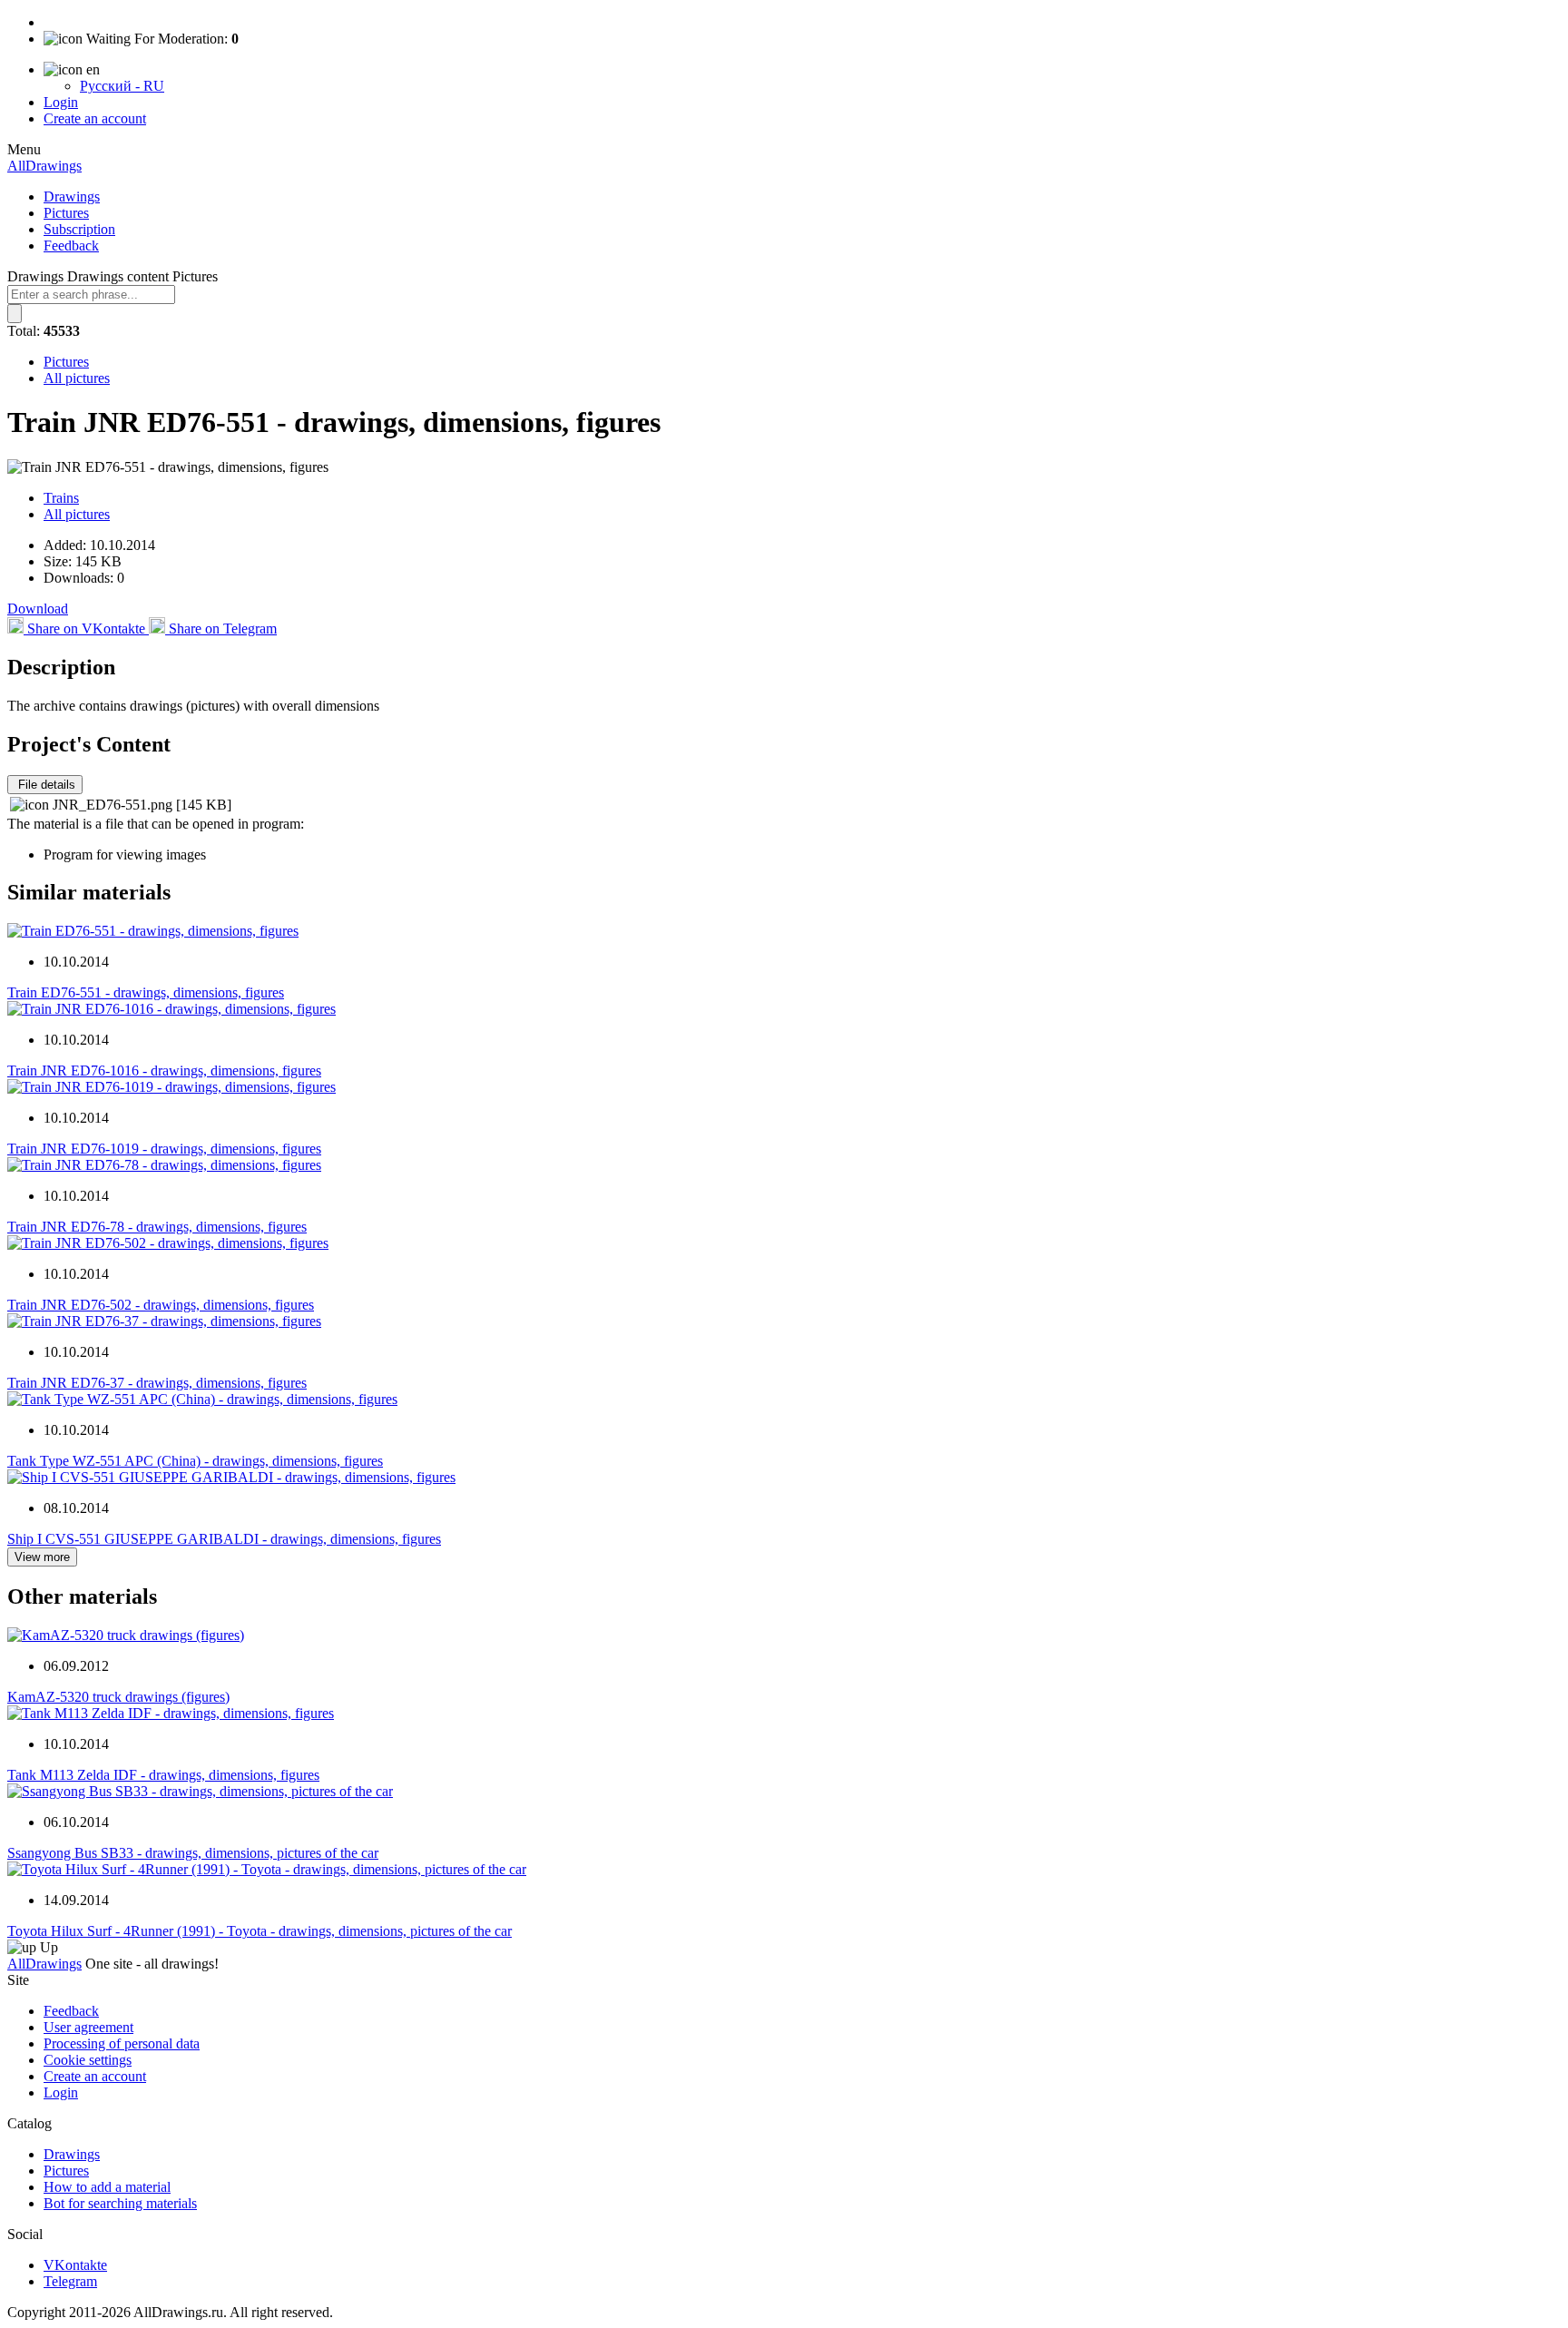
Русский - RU (122, 86)
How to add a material (107, 2187)
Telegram (70, 2281)
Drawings (72, 196)
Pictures (66, 213)
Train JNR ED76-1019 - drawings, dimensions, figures (164, 1149)
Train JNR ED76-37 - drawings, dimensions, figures (157, 1383)
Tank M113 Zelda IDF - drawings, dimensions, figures (163, 1775)
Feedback (71, 246)
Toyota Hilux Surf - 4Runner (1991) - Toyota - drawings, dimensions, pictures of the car (260, 1931)
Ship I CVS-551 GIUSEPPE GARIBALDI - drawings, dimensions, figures (224, 1539)
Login (61, 102)
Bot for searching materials (120, 2203)
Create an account (95, 118)
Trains (61, 498)
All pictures (77, 378)
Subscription (79, 229)
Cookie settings (88, 2060)
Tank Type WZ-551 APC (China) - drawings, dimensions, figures (195, 1461)
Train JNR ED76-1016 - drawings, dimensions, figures (164, 1071)
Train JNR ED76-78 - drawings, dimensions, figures (157, 1227)
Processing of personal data (122, 2043)
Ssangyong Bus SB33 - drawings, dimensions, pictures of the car (193, 1853)
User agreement (88, 2027)
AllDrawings (44, 166)
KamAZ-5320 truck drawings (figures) (118, 1697)
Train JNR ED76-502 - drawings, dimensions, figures (161, 1305)
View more (42, 1557)
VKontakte (75, 2265)
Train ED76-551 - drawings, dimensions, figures (146, 992)
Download (38, 609)
